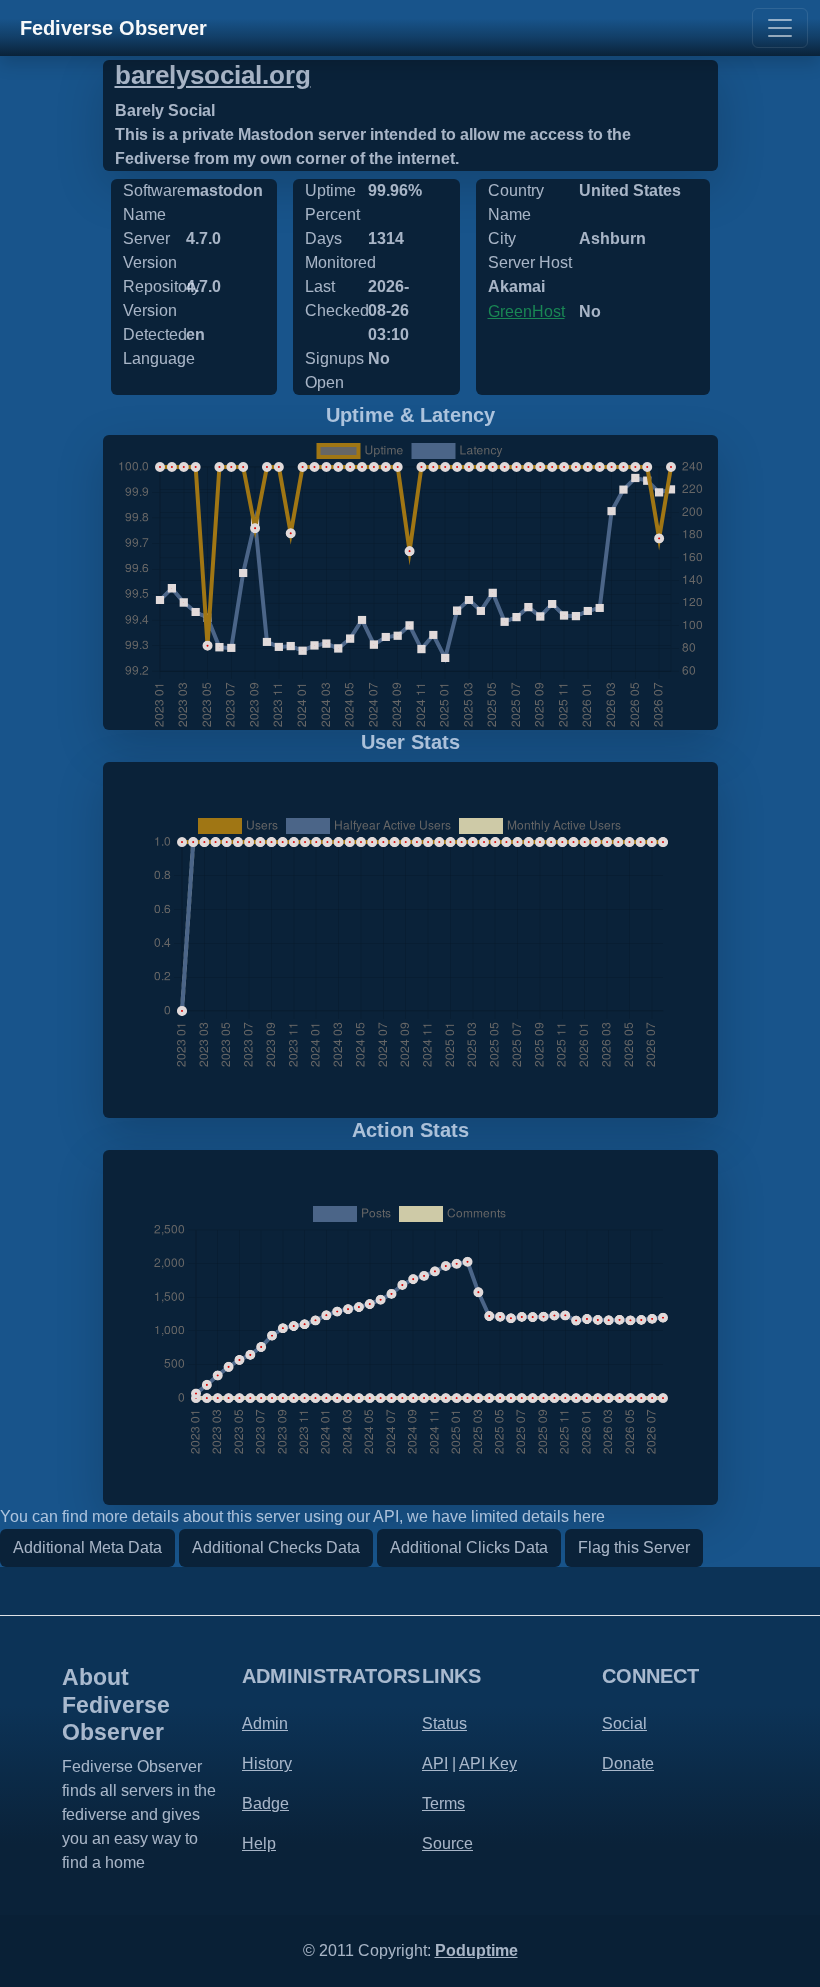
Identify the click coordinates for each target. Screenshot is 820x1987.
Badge (265, 1803)
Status (444, 1723)
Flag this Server (634, 1547)
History (267, 1763)
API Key (488, 1763)
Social (624, 1723)
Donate (628, 1763)
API (435, 1763)
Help (259, 1843)
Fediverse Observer (113, 28)
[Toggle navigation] (780, 28)
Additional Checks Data (276, 1547)
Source (447, 1843)
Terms (443, 1803)
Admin (265, 1723)
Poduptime (476, 1950)
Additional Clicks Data (469, 1547)
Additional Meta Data (87, 1547)
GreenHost (526, 311)
